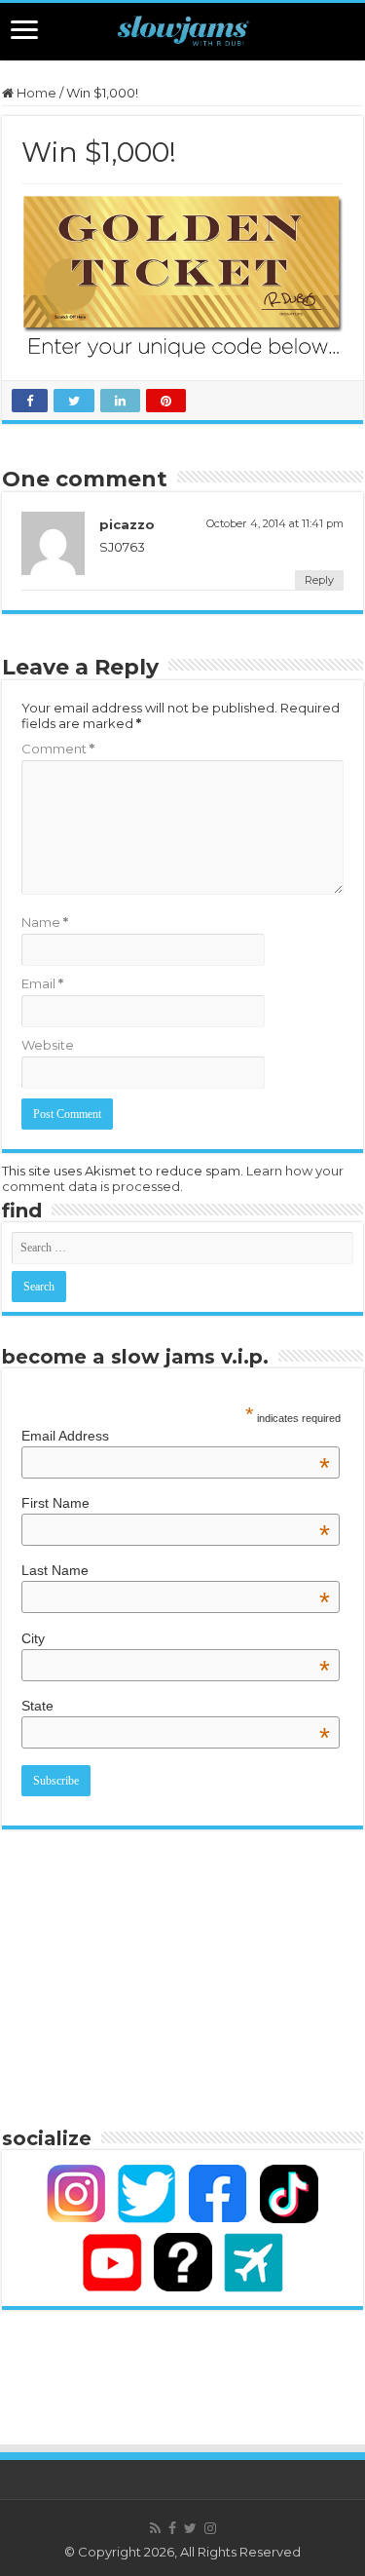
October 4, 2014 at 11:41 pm (275, 523)
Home (35, 93)
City (176, 1638)
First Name (176, 1503)
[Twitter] (190, 2528)
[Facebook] (172, 2528)
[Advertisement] (183, 1976)
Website (48, 1045)
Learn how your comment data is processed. (173, 1178)
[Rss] (155, 2528)
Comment (58, 749)
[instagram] (210, 2528)
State (176, 1706)
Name (45, 922)
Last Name (176, 1570)
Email (42, 983)
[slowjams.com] (182, 32)
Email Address (176, 1436)
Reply (319, 580)
